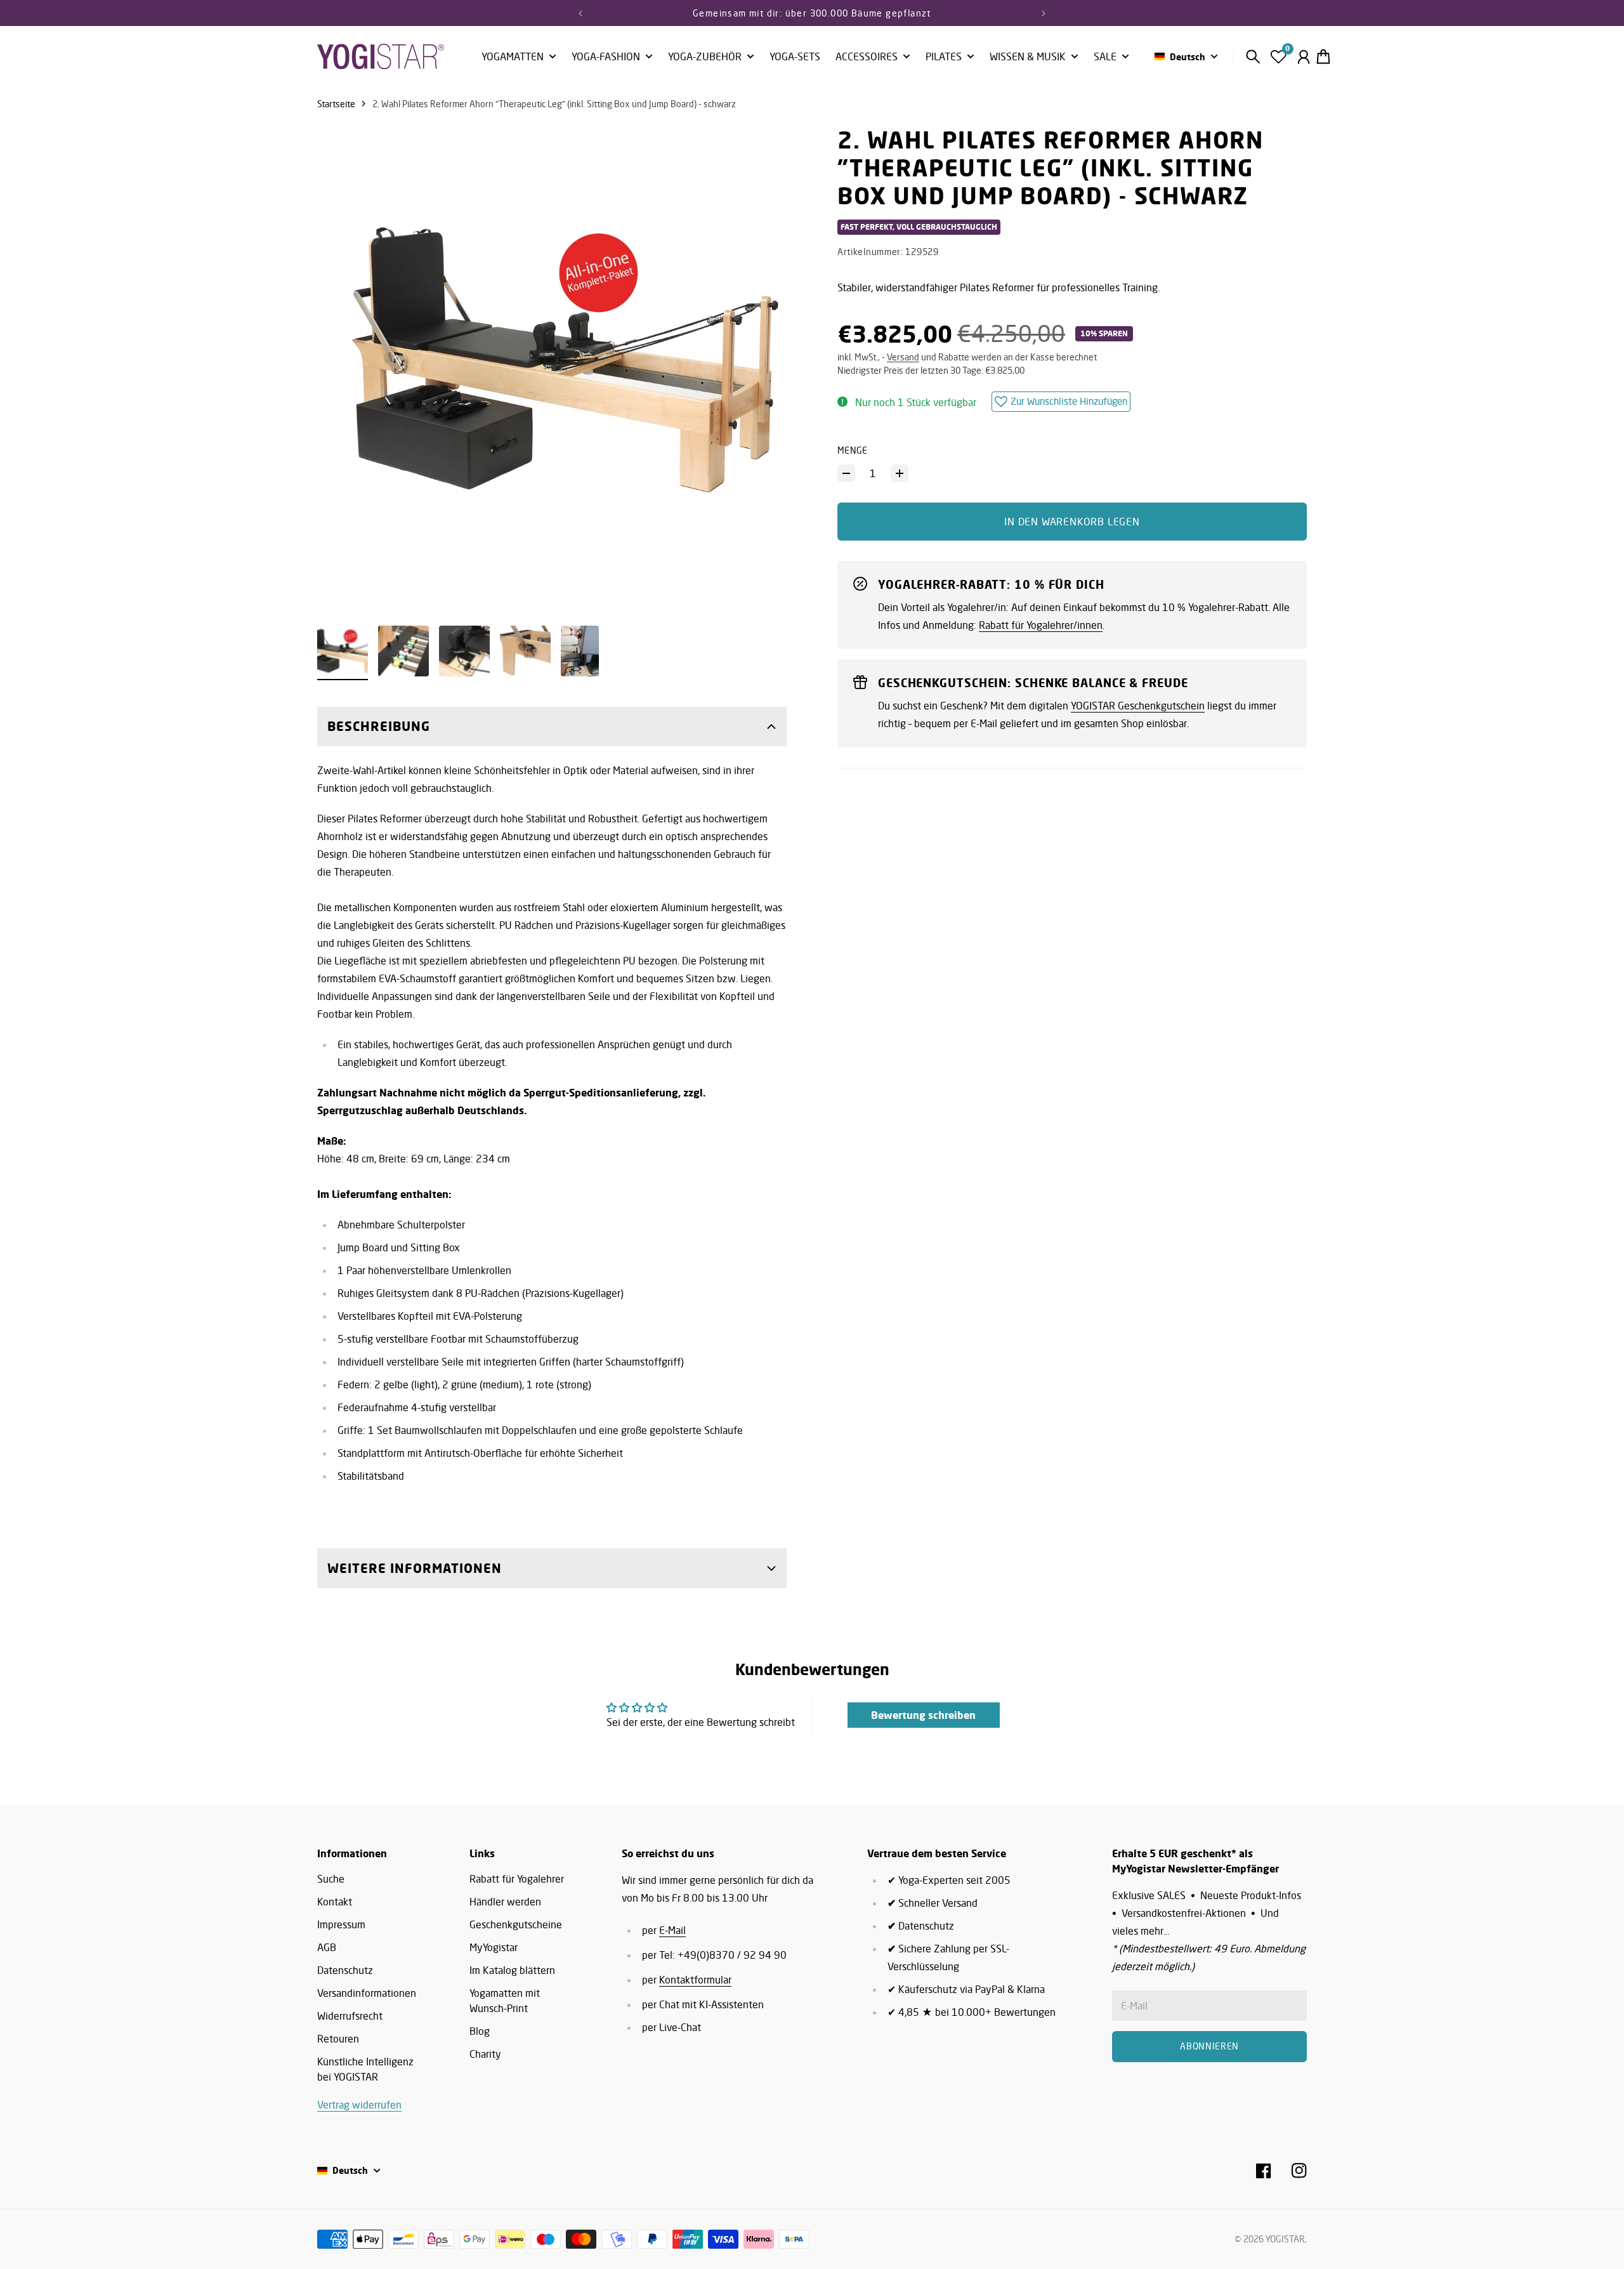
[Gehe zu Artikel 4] (525, 651)
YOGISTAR (1285, 2239)
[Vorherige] (580, 13)
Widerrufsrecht (350, 2016)
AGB (327, 1947)
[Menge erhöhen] (900, 473)
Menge (853, 450)
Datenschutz (345, 1970)
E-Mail (672, 1930)
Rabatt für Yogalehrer (517, 1879)
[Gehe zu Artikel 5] (580, 651)
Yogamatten (513, 57)
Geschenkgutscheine (516, 1924)
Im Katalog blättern (512, 1970)
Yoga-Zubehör (705, 57)
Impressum (341, 1924)
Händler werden (505, 1902)
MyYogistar (494, 1947)
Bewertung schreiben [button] (923, 1715)
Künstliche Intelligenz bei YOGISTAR (365, 2069)
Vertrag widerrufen (359, 2105)
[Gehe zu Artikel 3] (464, 651)
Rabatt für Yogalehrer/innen (1041, 625)
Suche (331, 1879)
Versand (903, 357)
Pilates (944, 57)
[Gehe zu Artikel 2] (403, 651)
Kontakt (335, 1902)
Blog (480, 2031)
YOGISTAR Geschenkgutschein (1138, 706)
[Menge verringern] (846, 473)
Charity (485, 2054)
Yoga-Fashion (606, 57)
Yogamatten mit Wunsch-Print (505, 2001)
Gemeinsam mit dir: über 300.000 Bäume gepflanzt (812, 13)
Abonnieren (1209, 2046)
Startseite (336, 104)
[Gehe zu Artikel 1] (343, 651)
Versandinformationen (367, 1993)
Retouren (338, 2039)
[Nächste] (1044, 13)
